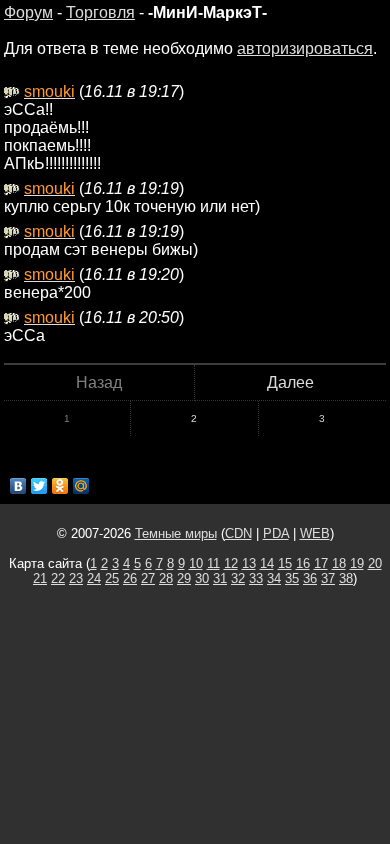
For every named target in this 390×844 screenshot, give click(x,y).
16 (303, 563)
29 (184, 578)
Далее (290, 382)
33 (256, 578)
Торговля (100, 12)
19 (357, 563)
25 (112, 578)
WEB (315, 533)
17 (321, 563)
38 (346, 578)
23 (76, 578)
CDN (238, 533)
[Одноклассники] (60, 486)
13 (249, 563)
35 (292, 578)
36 (310, 578)
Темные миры (176, 533)
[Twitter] (39, 486)
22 (58, 578)
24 (94, 578)
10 (196, 563)
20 (375, 563)
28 (166, 578)
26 (130, 578)
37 (328, 578)
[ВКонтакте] (18, 486)
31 (220, 578)
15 (285, 563)
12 (231, 563)
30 (202, 578)
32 (238, 578)
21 (40, 578)
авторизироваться (305, 48)
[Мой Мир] (81, 486)
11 (213, 563)
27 (148, 578)
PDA (276, 533)
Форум (28, 12)
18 (339, 563)
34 (274, 578)
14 (267, 563)
